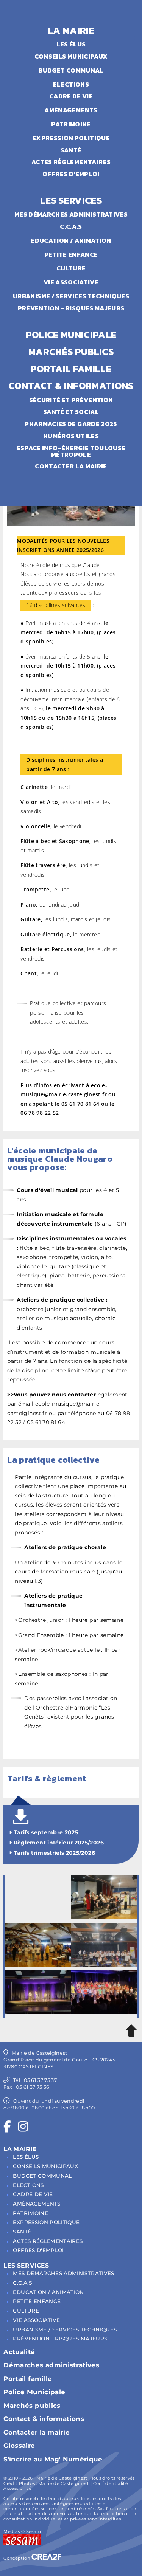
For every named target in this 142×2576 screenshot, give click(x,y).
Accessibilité (17, 2488)
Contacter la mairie (37, 2432)
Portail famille (28, 2379)
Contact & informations (44, 2419)
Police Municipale (34, 2392)
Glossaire (19, 2446)
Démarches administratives (51, 2365)
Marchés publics (32, 2406)
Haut (131, 2031)
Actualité (19, 2352)
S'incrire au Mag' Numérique (53, 2459)
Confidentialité (111, 2483)
